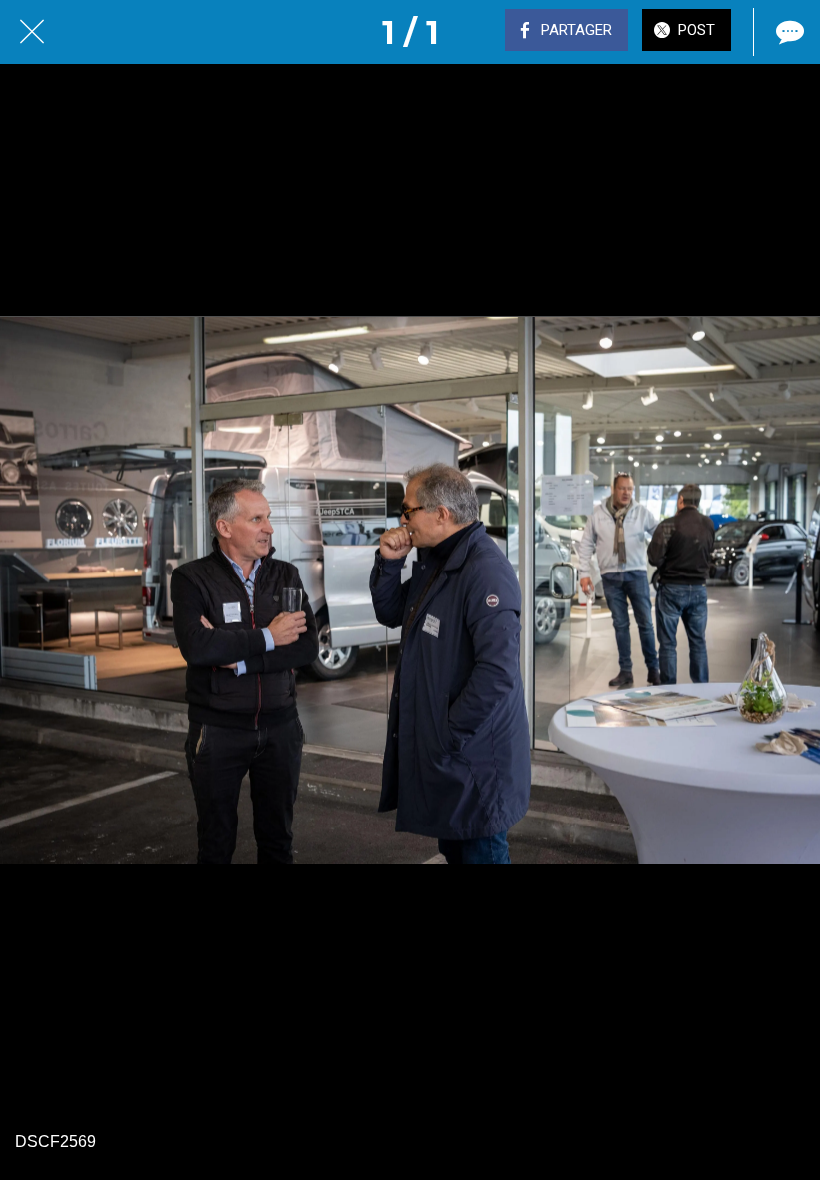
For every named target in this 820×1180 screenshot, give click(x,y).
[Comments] (788, 32)
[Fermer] (32, 32)
